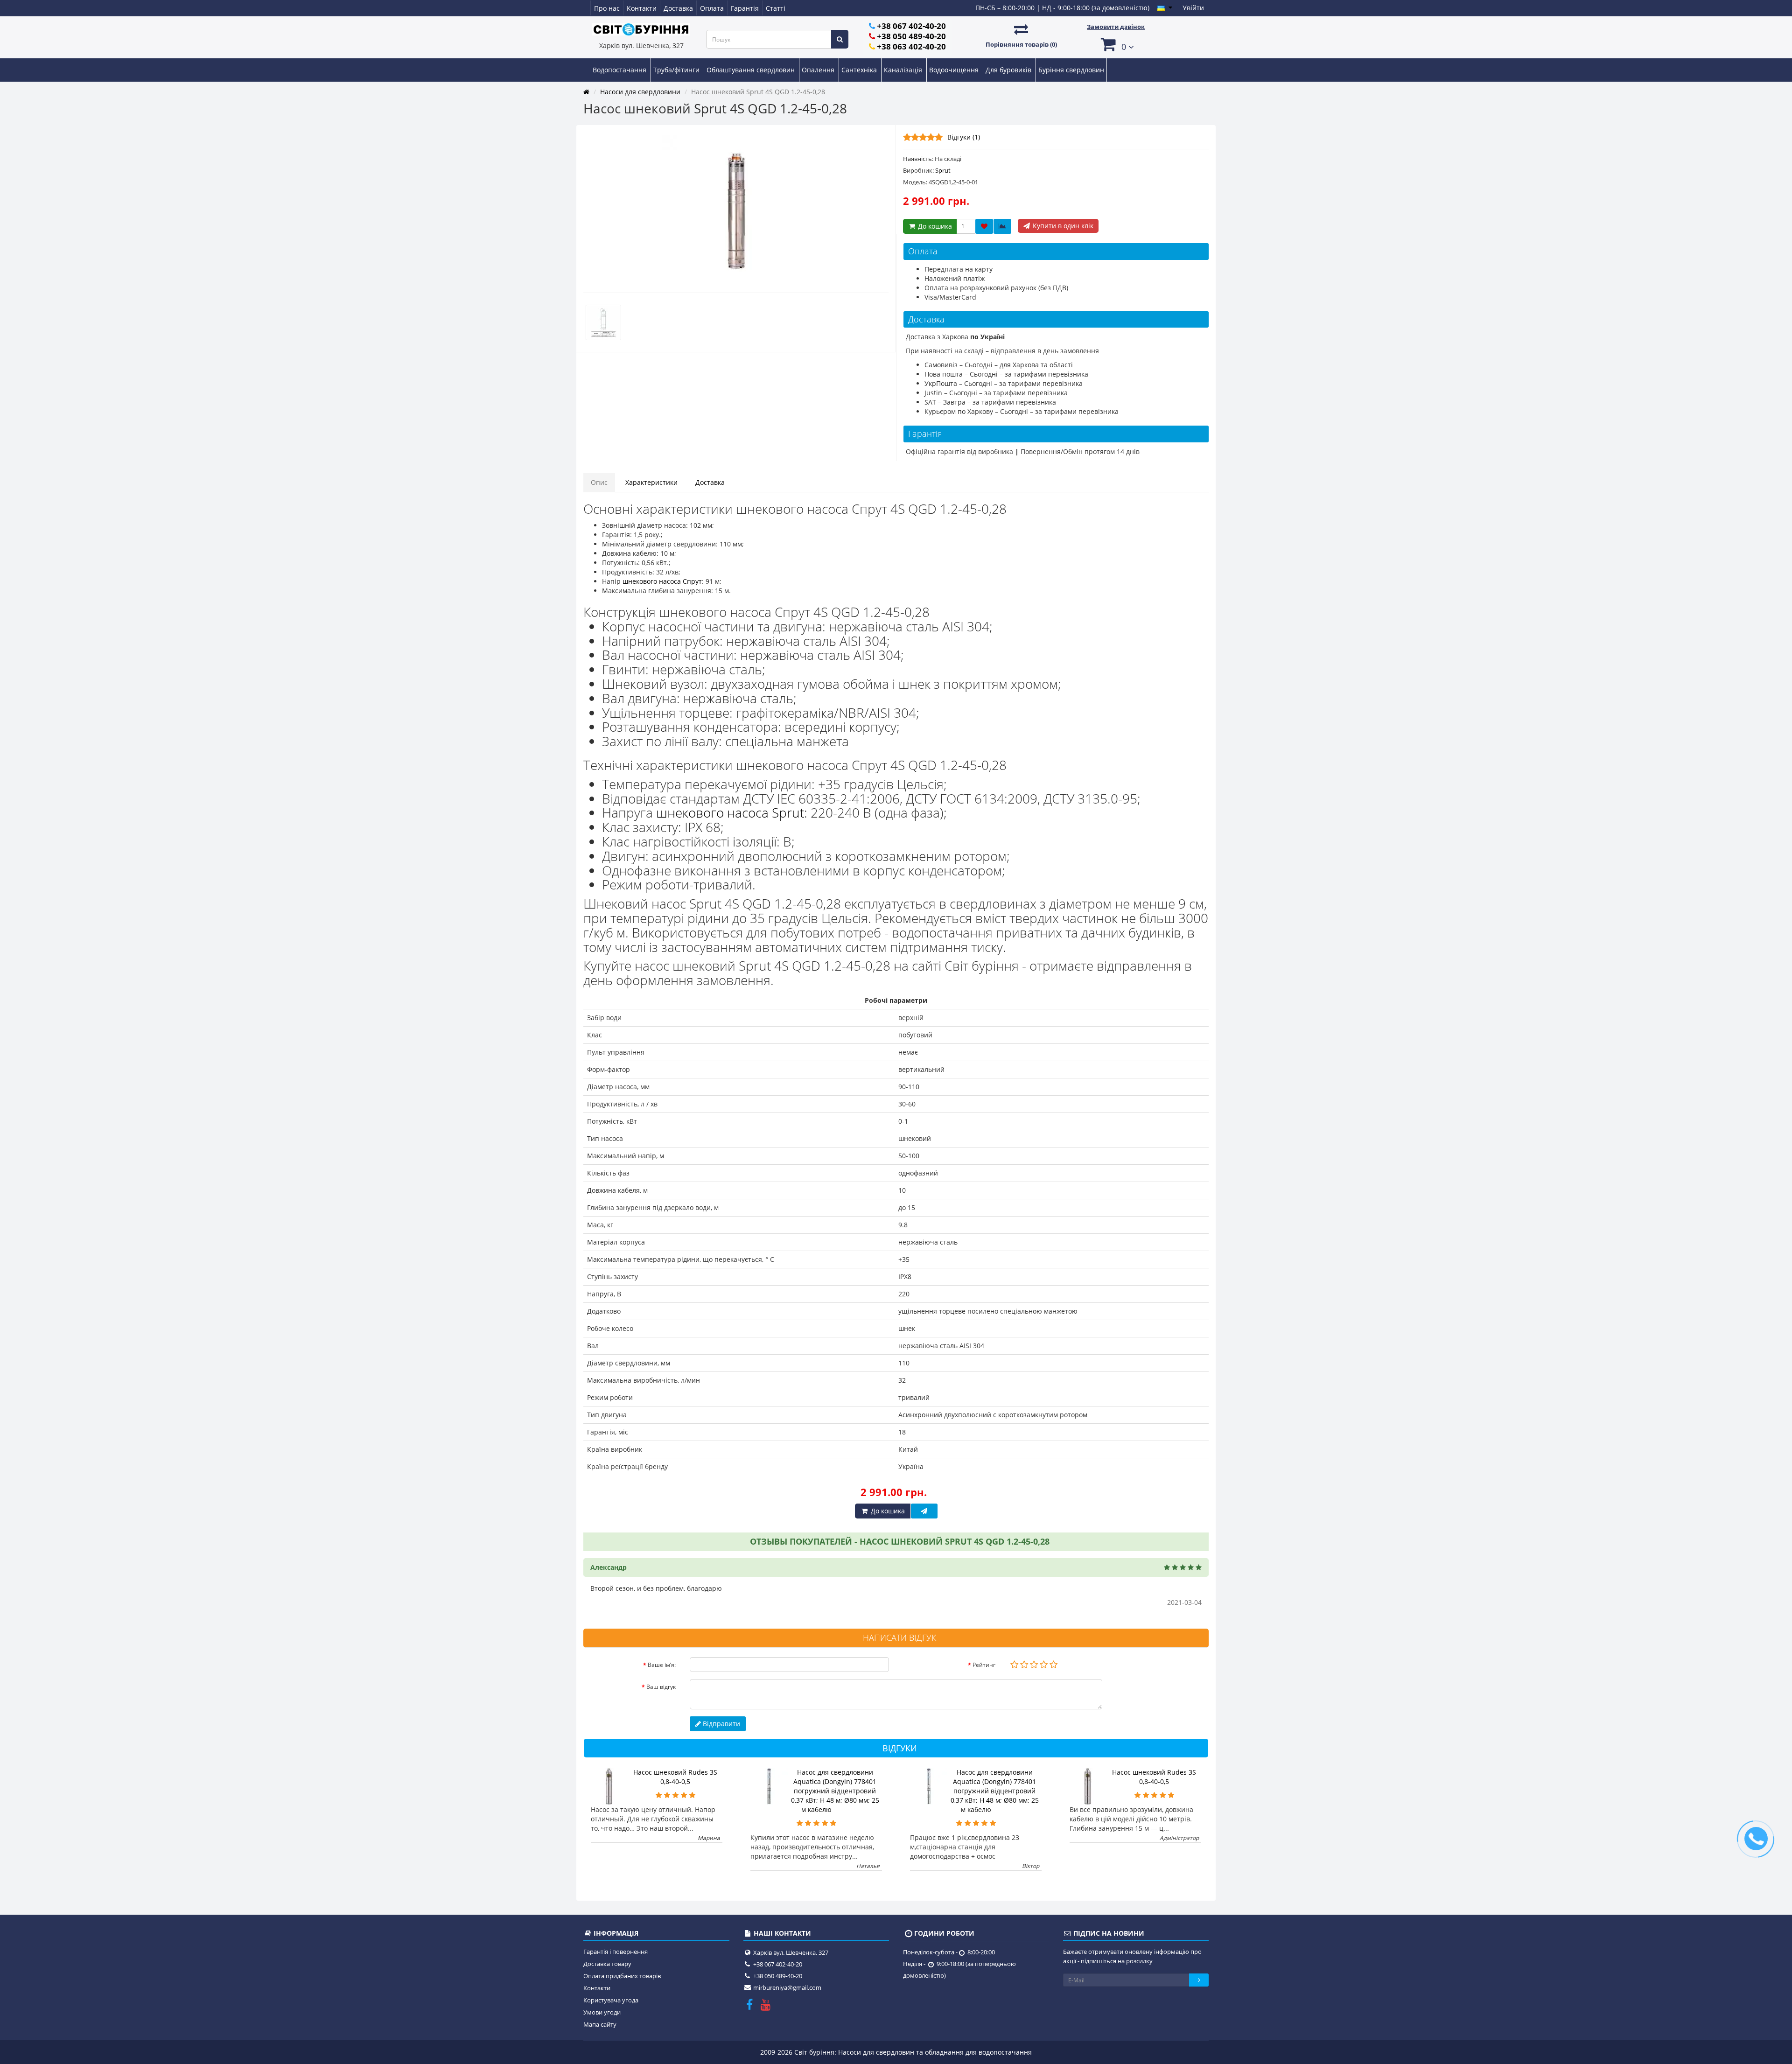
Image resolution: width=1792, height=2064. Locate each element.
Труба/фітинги (677, 70)
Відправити (721, 1724)
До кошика (934, 226)
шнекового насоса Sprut (730, 812)
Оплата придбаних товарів (622, 1976)
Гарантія (745, 8)
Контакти (642, 8)
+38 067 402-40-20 (911, 26)
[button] (1116, 44)
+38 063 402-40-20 (911, 46)
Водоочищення (955, 70)
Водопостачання (620, 70)
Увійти (1193, 8)
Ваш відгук (661, 1687)
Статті (776, 8)
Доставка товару (607, 1964)
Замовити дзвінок (1116, 27)
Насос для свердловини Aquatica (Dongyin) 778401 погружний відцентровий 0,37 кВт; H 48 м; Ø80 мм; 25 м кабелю (835, 1791)
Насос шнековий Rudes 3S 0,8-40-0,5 (675, 1777)
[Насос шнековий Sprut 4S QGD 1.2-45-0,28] (736, 209)
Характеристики (651, 482)
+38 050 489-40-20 (911, 36)
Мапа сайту (600, 2024)
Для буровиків (1009, 70)
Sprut (943, 170)
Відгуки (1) (964, 137)
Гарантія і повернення (616, 1952)
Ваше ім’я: (662, 1665)
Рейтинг (984, 1665)
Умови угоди (602, 2012)
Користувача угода (611, 2000)
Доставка (678, 8)
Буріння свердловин (1071, 70)
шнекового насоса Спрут (662, 581)
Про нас (607, 8)
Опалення (819, 70)
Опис (599, 482)
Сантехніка (860, 70)
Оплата (712, 8)
